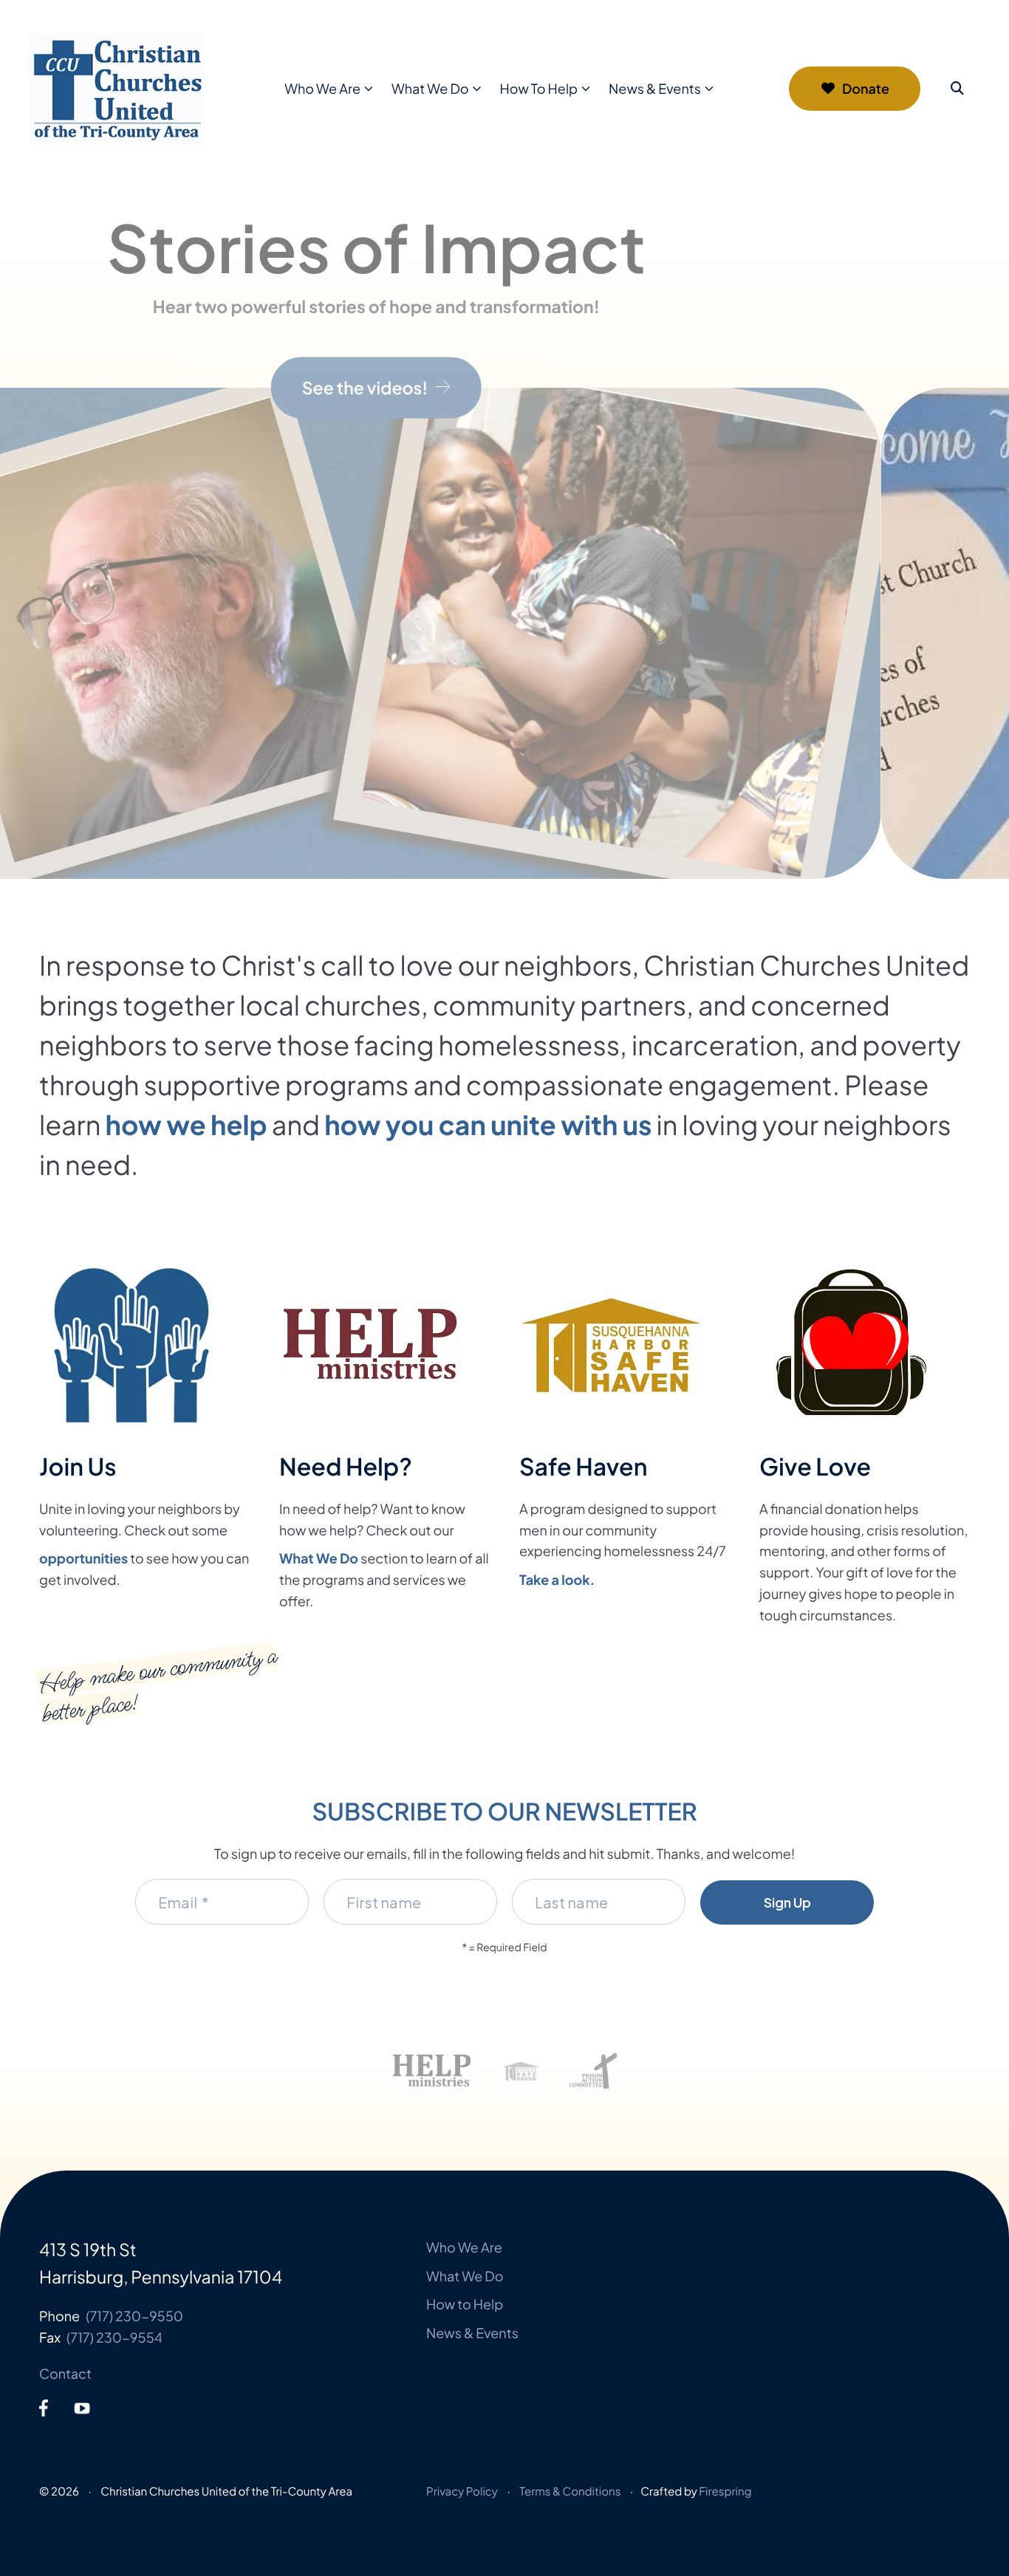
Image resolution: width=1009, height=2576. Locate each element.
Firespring (725, 2491)
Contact (65, 2373)
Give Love (815, 1467)
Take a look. (557, 1579)
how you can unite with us (488, 1124)
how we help (187, 1124)
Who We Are (322, 88)
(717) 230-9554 (114, 2337)
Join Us (78, 1467)
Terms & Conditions (570, 2491)
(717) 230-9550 (134, 2316)
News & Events (655, 88)
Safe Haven (583, 1467)
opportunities (83, 1558)
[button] (957, 89)
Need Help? (346, 1467)
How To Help (539, 88)
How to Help (465, 2304)
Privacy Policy (462, 2491)
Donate (866, 88)
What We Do (430, 88)
